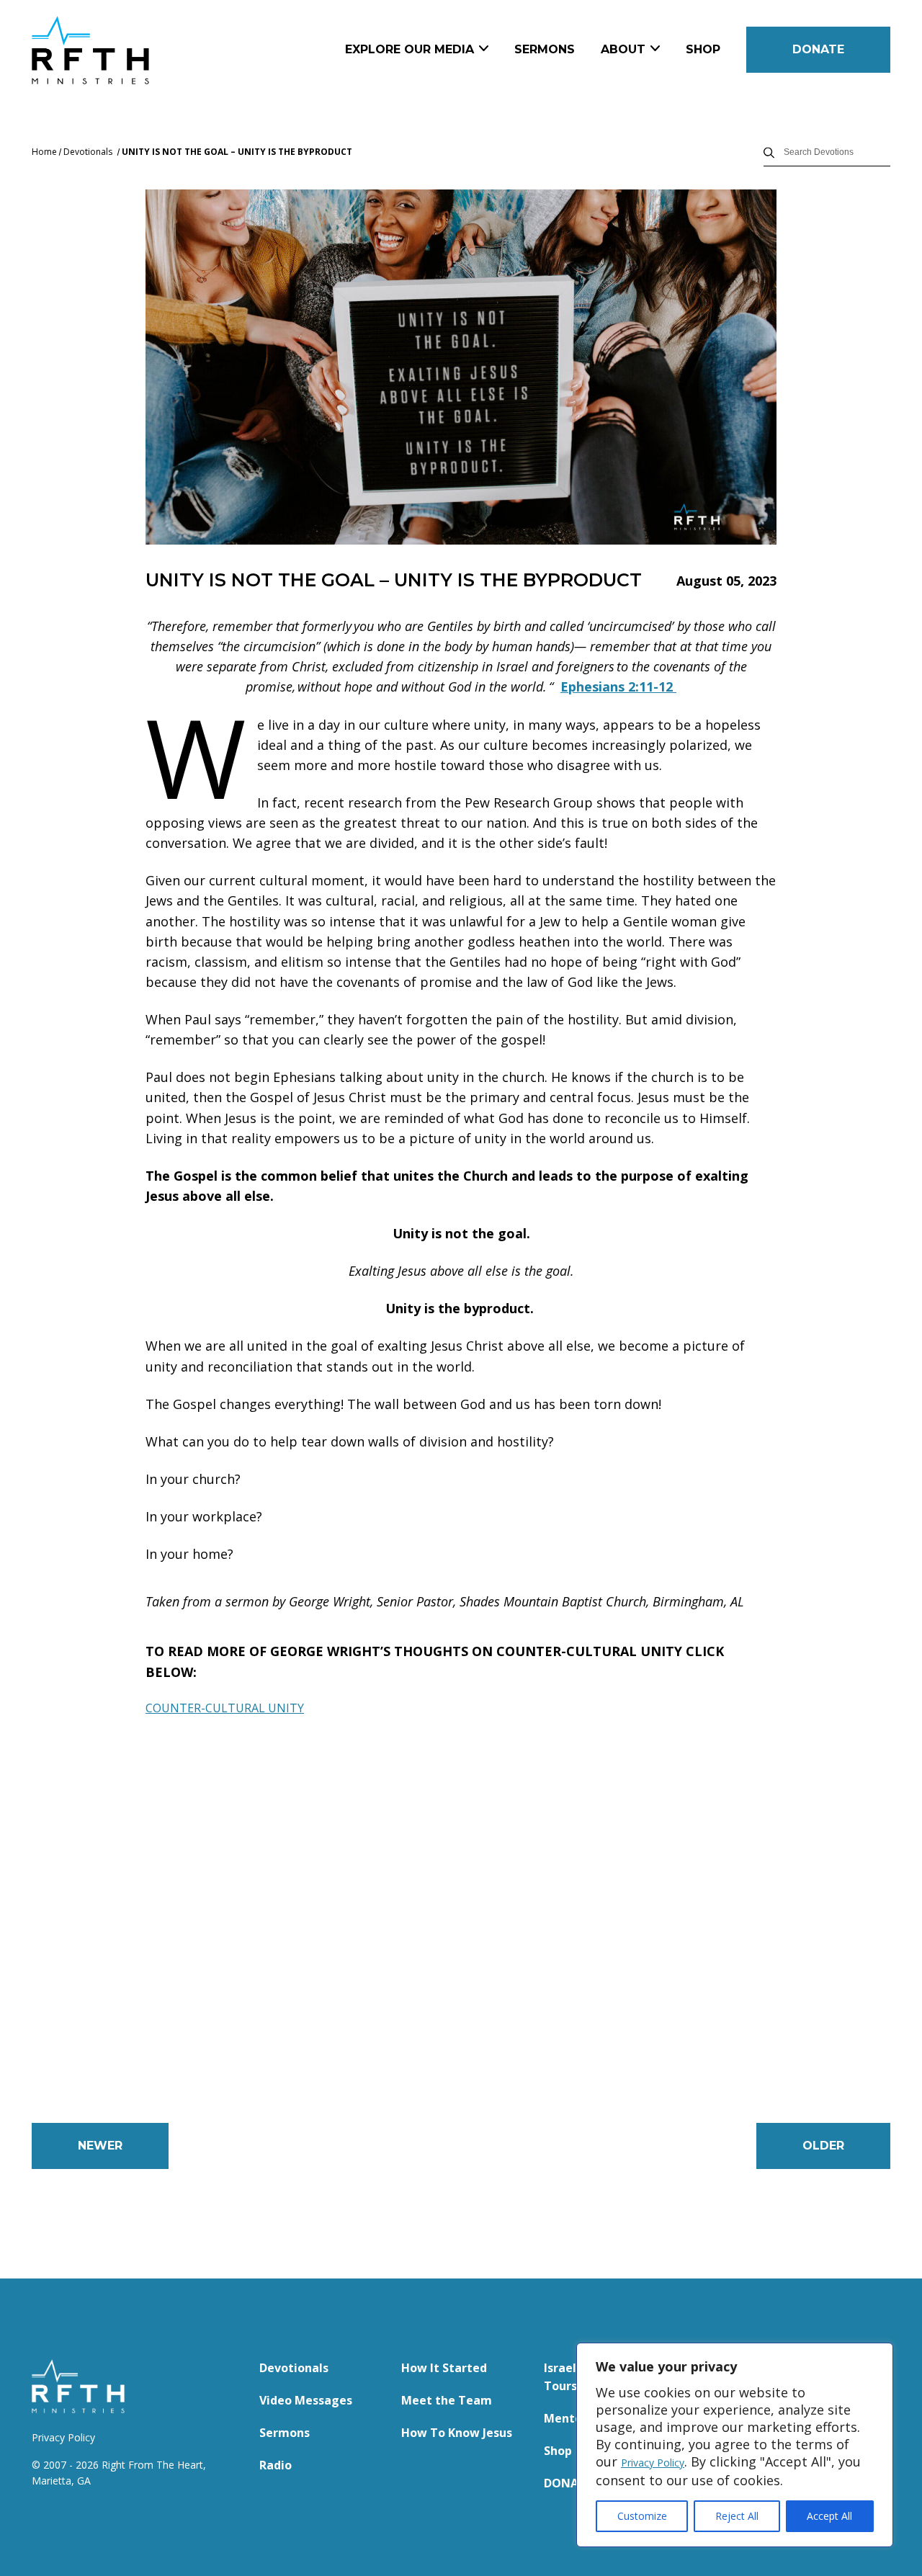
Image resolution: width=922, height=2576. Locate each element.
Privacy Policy (653, 2463)
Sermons (545, 49)
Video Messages (306, 2400)
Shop (703, 49)
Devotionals (88, 152)
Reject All (737, 2516)
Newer (100, 2146)
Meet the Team (447, 2400)
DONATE (818, 49)
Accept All (829, 2516)
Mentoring (575, 2418)
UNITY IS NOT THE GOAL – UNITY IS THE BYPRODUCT (237, 152)
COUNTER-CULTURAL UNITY (225, 1708)
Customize (642, 2516)
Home (44, 152)
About (623, 49)
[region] (735, 2445)
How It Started (444, 2368)
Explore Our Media (409, 49)
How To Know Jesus (457, 2433)
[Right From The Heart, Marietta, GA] (141, 50)
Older (823, 2146)
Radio (276, 2465)
